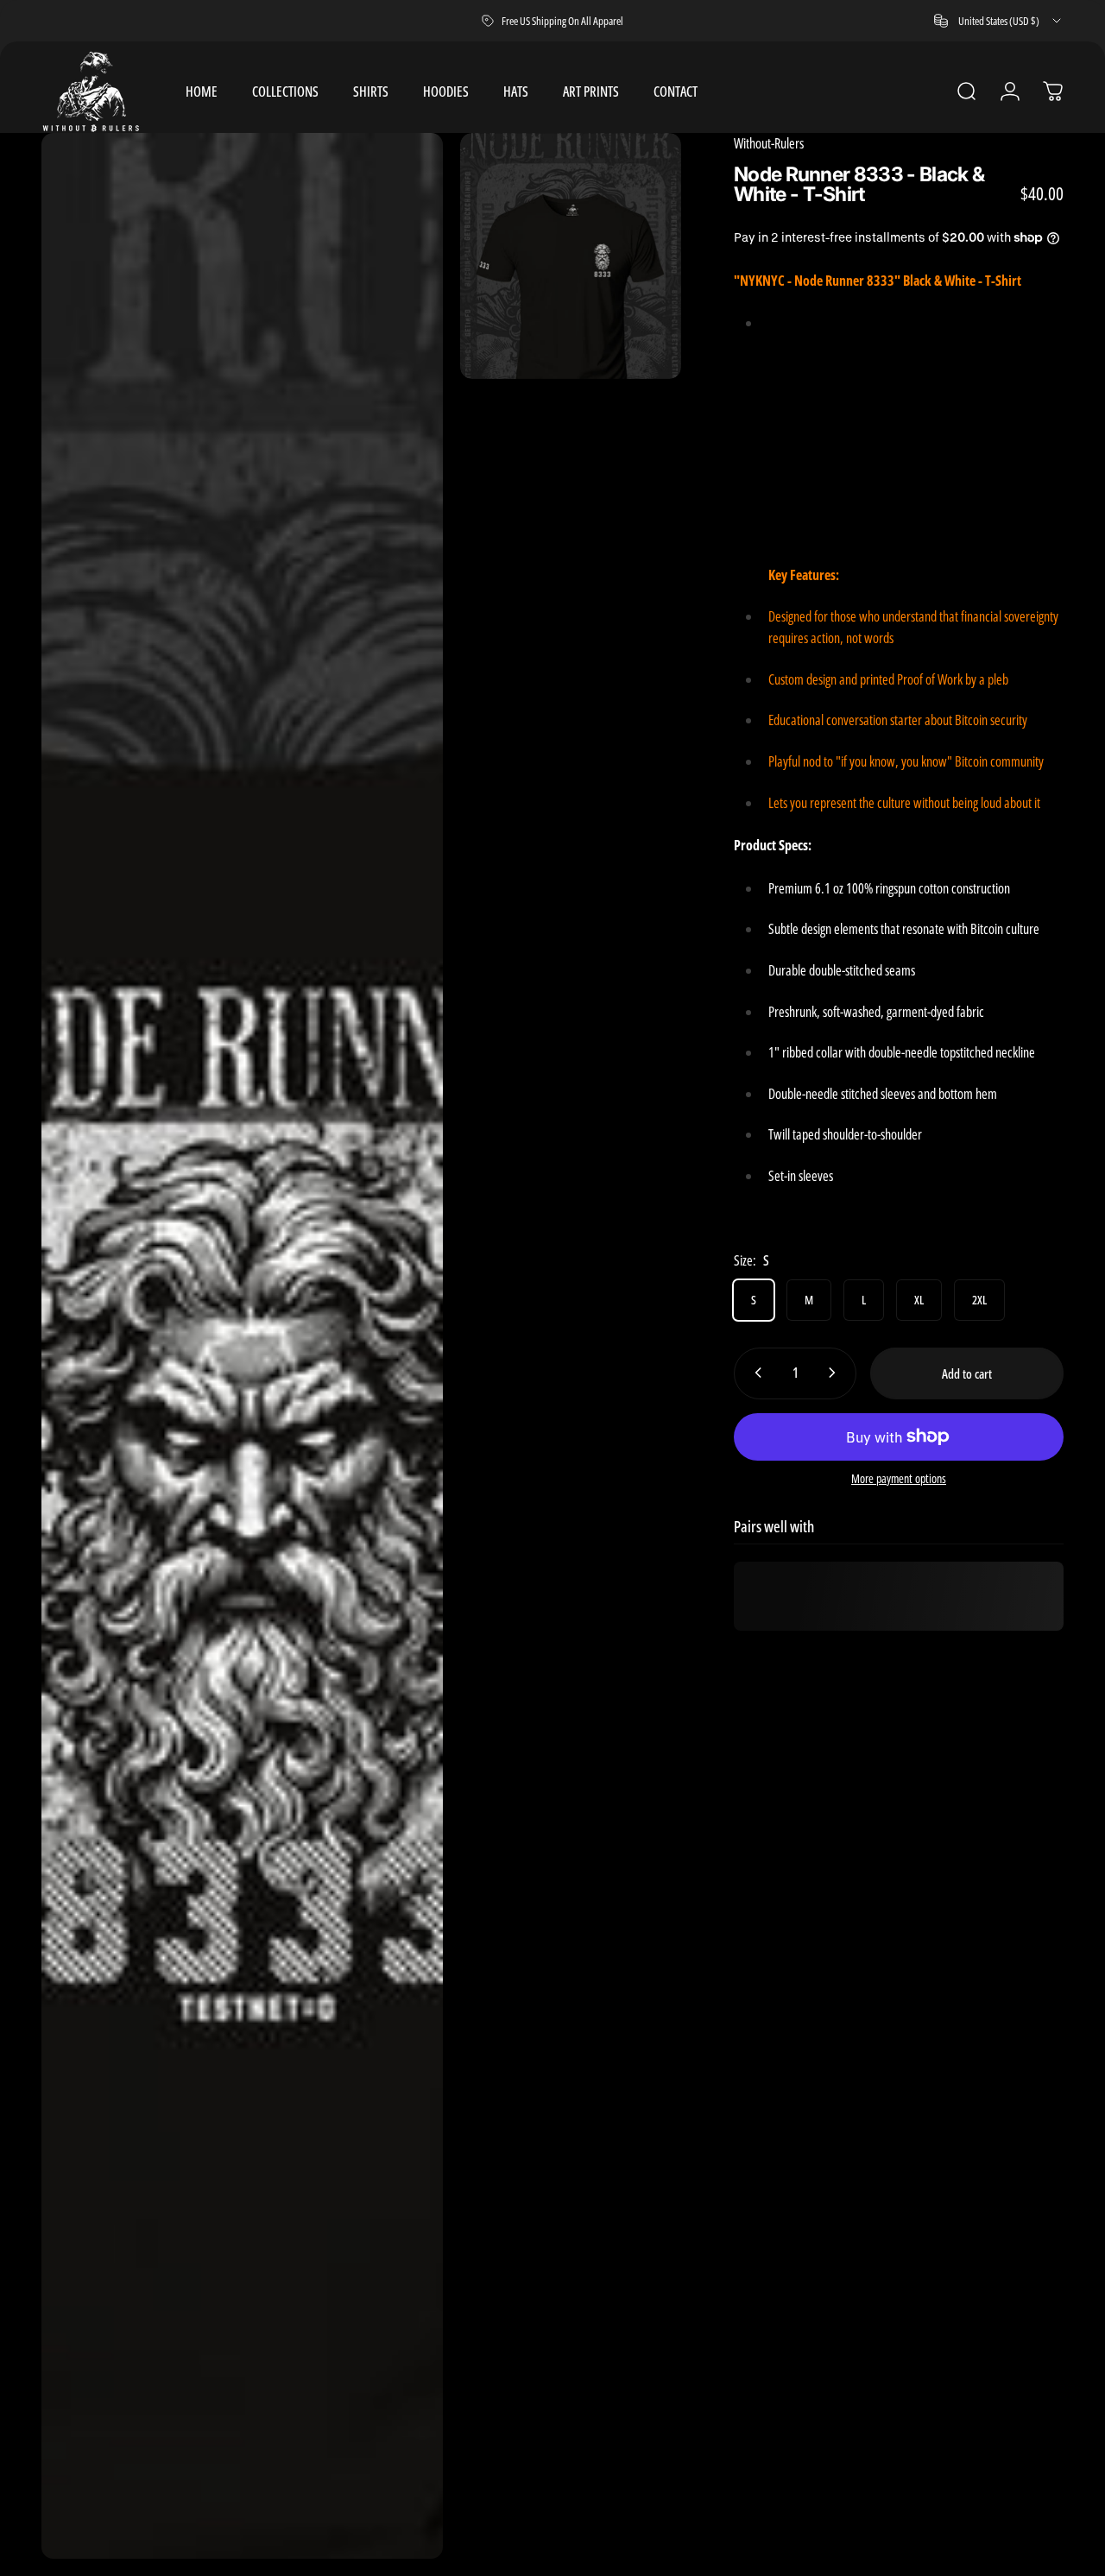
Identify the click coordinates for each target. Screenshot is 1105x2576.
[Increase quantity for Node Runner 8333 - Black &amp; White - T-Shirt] (836, 1373)
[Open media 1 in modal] (242, 1346)
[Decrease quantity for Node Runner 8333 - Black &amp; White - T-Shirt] (755, 1373)
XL (919, 1299)
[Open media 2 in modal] (571, 256)
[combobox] (999, 21)
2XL (979, 1299)
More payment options (899, 1478)
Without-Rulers (769, 143)
